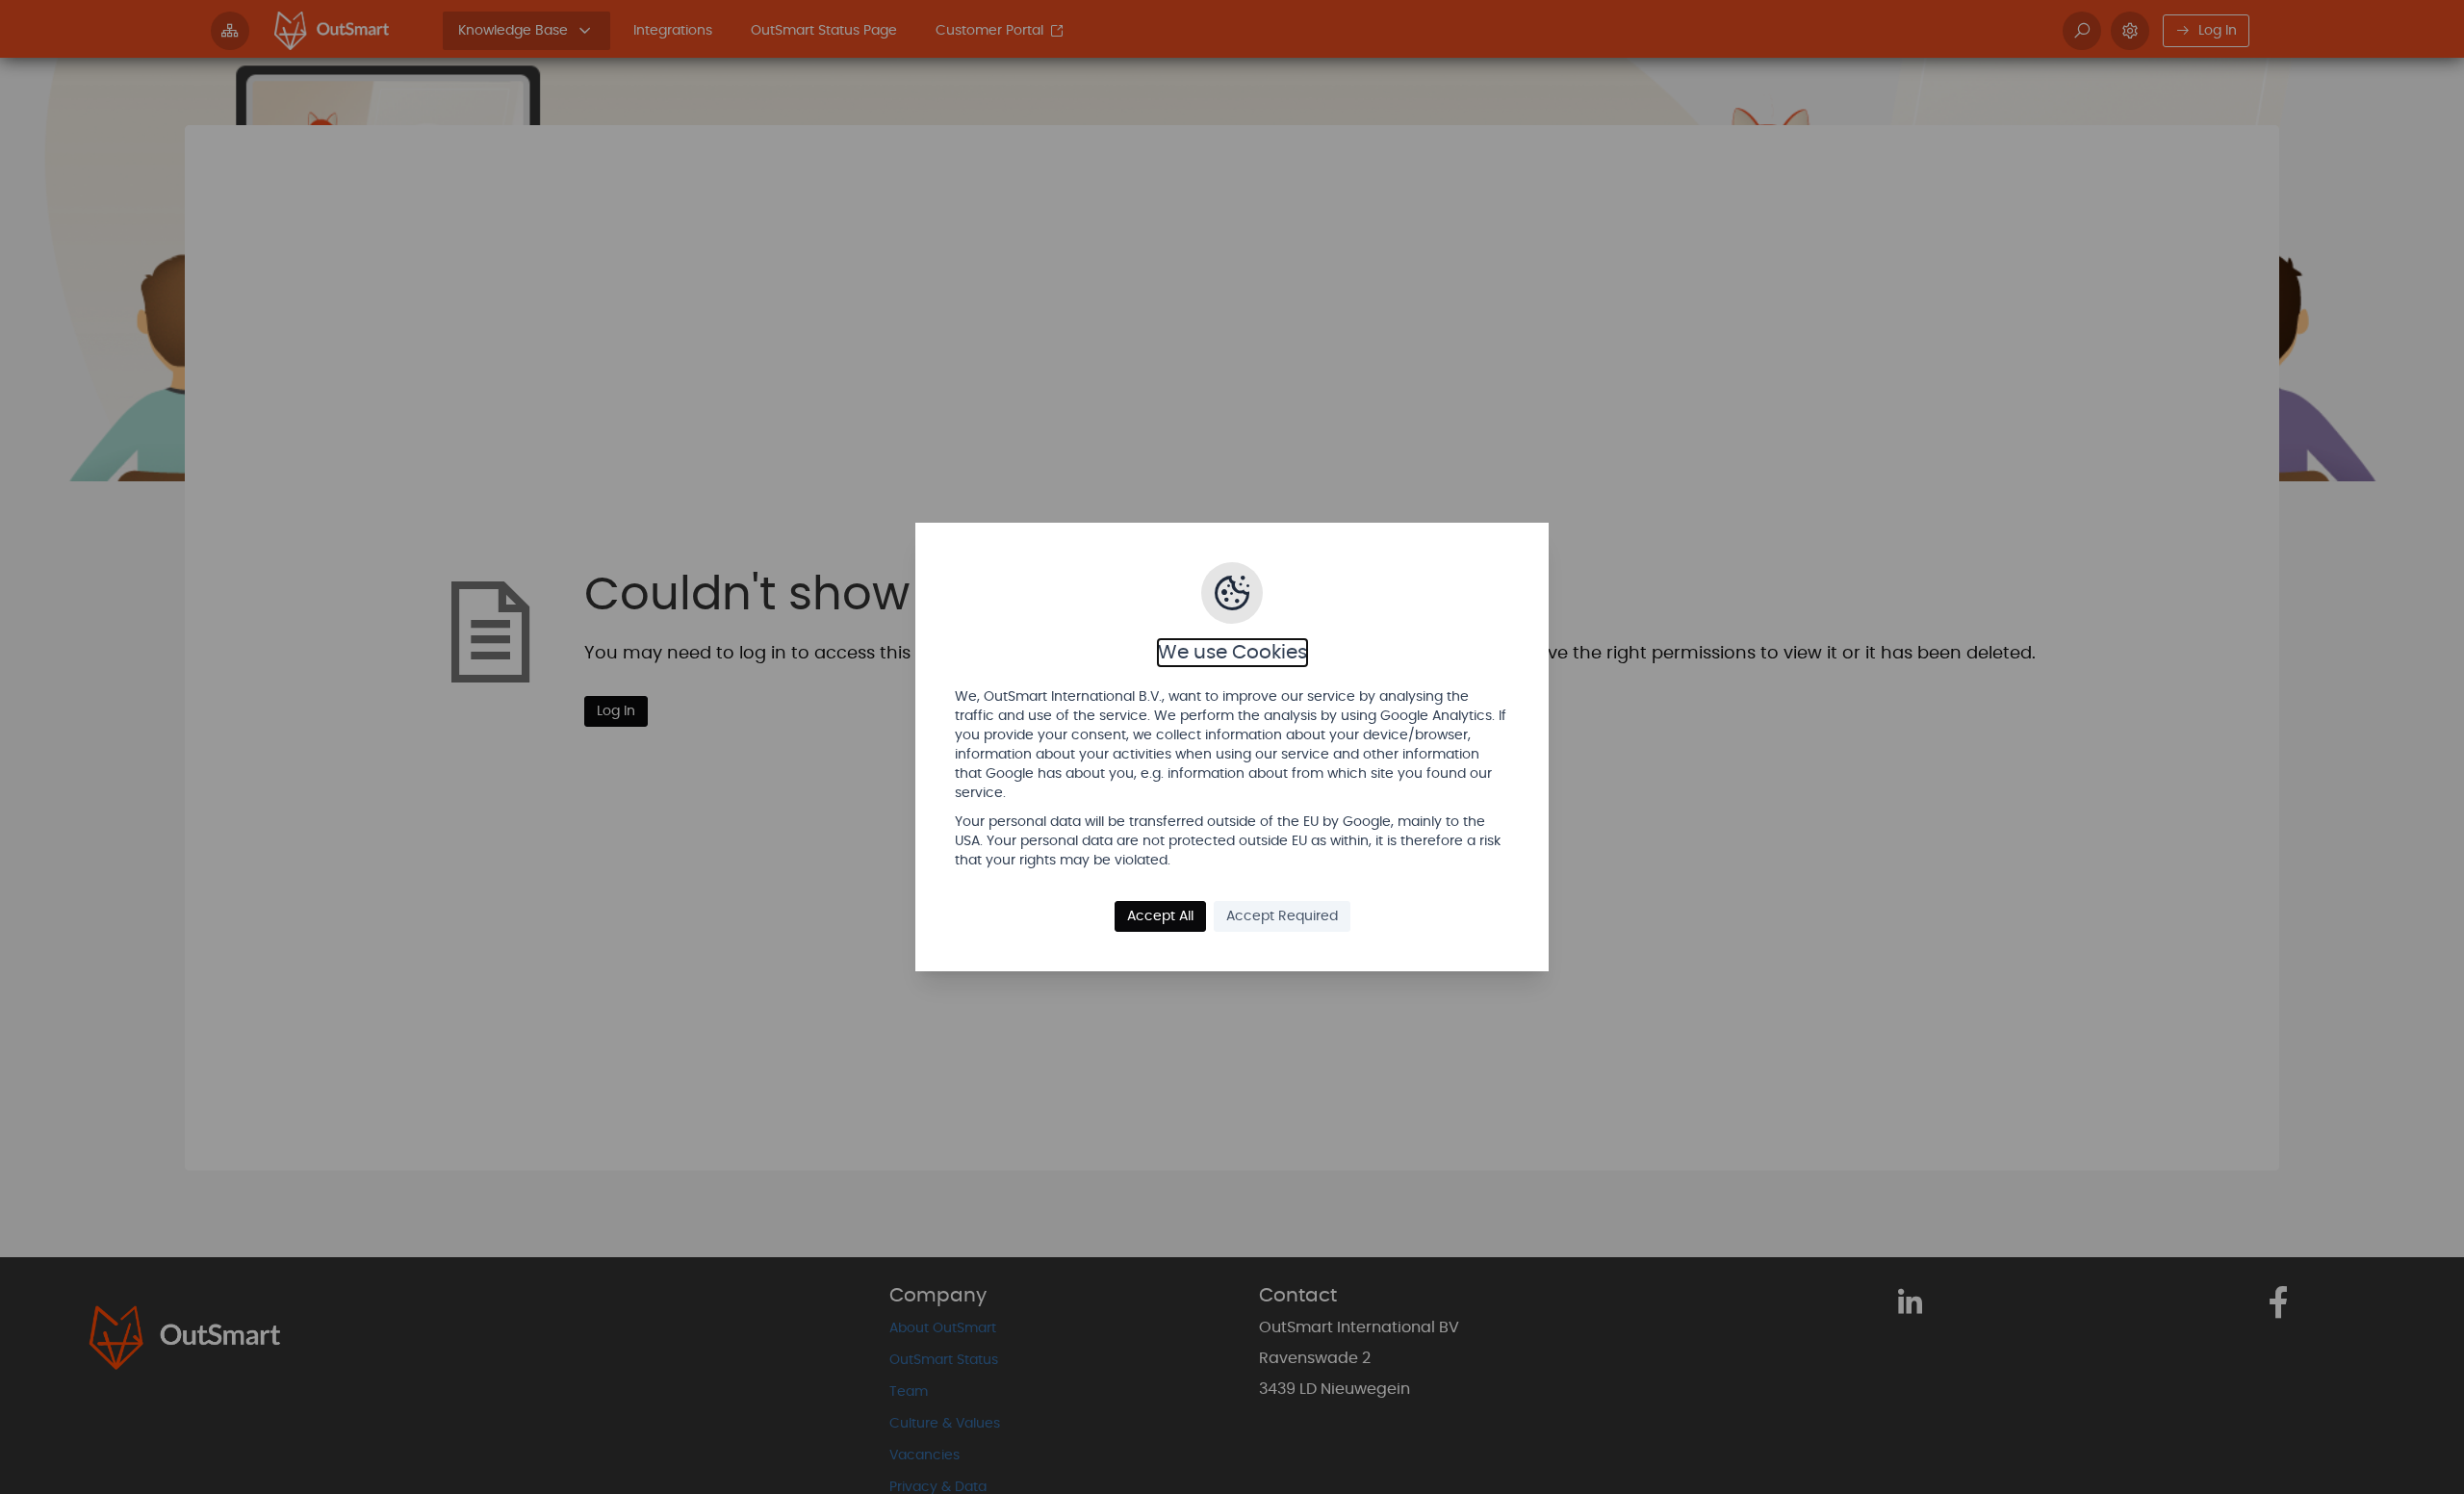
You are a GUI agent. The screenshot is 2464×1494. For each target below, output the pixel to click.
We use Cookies (1232, 653)
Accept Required (1282, 916)
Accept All (1160, 916)
